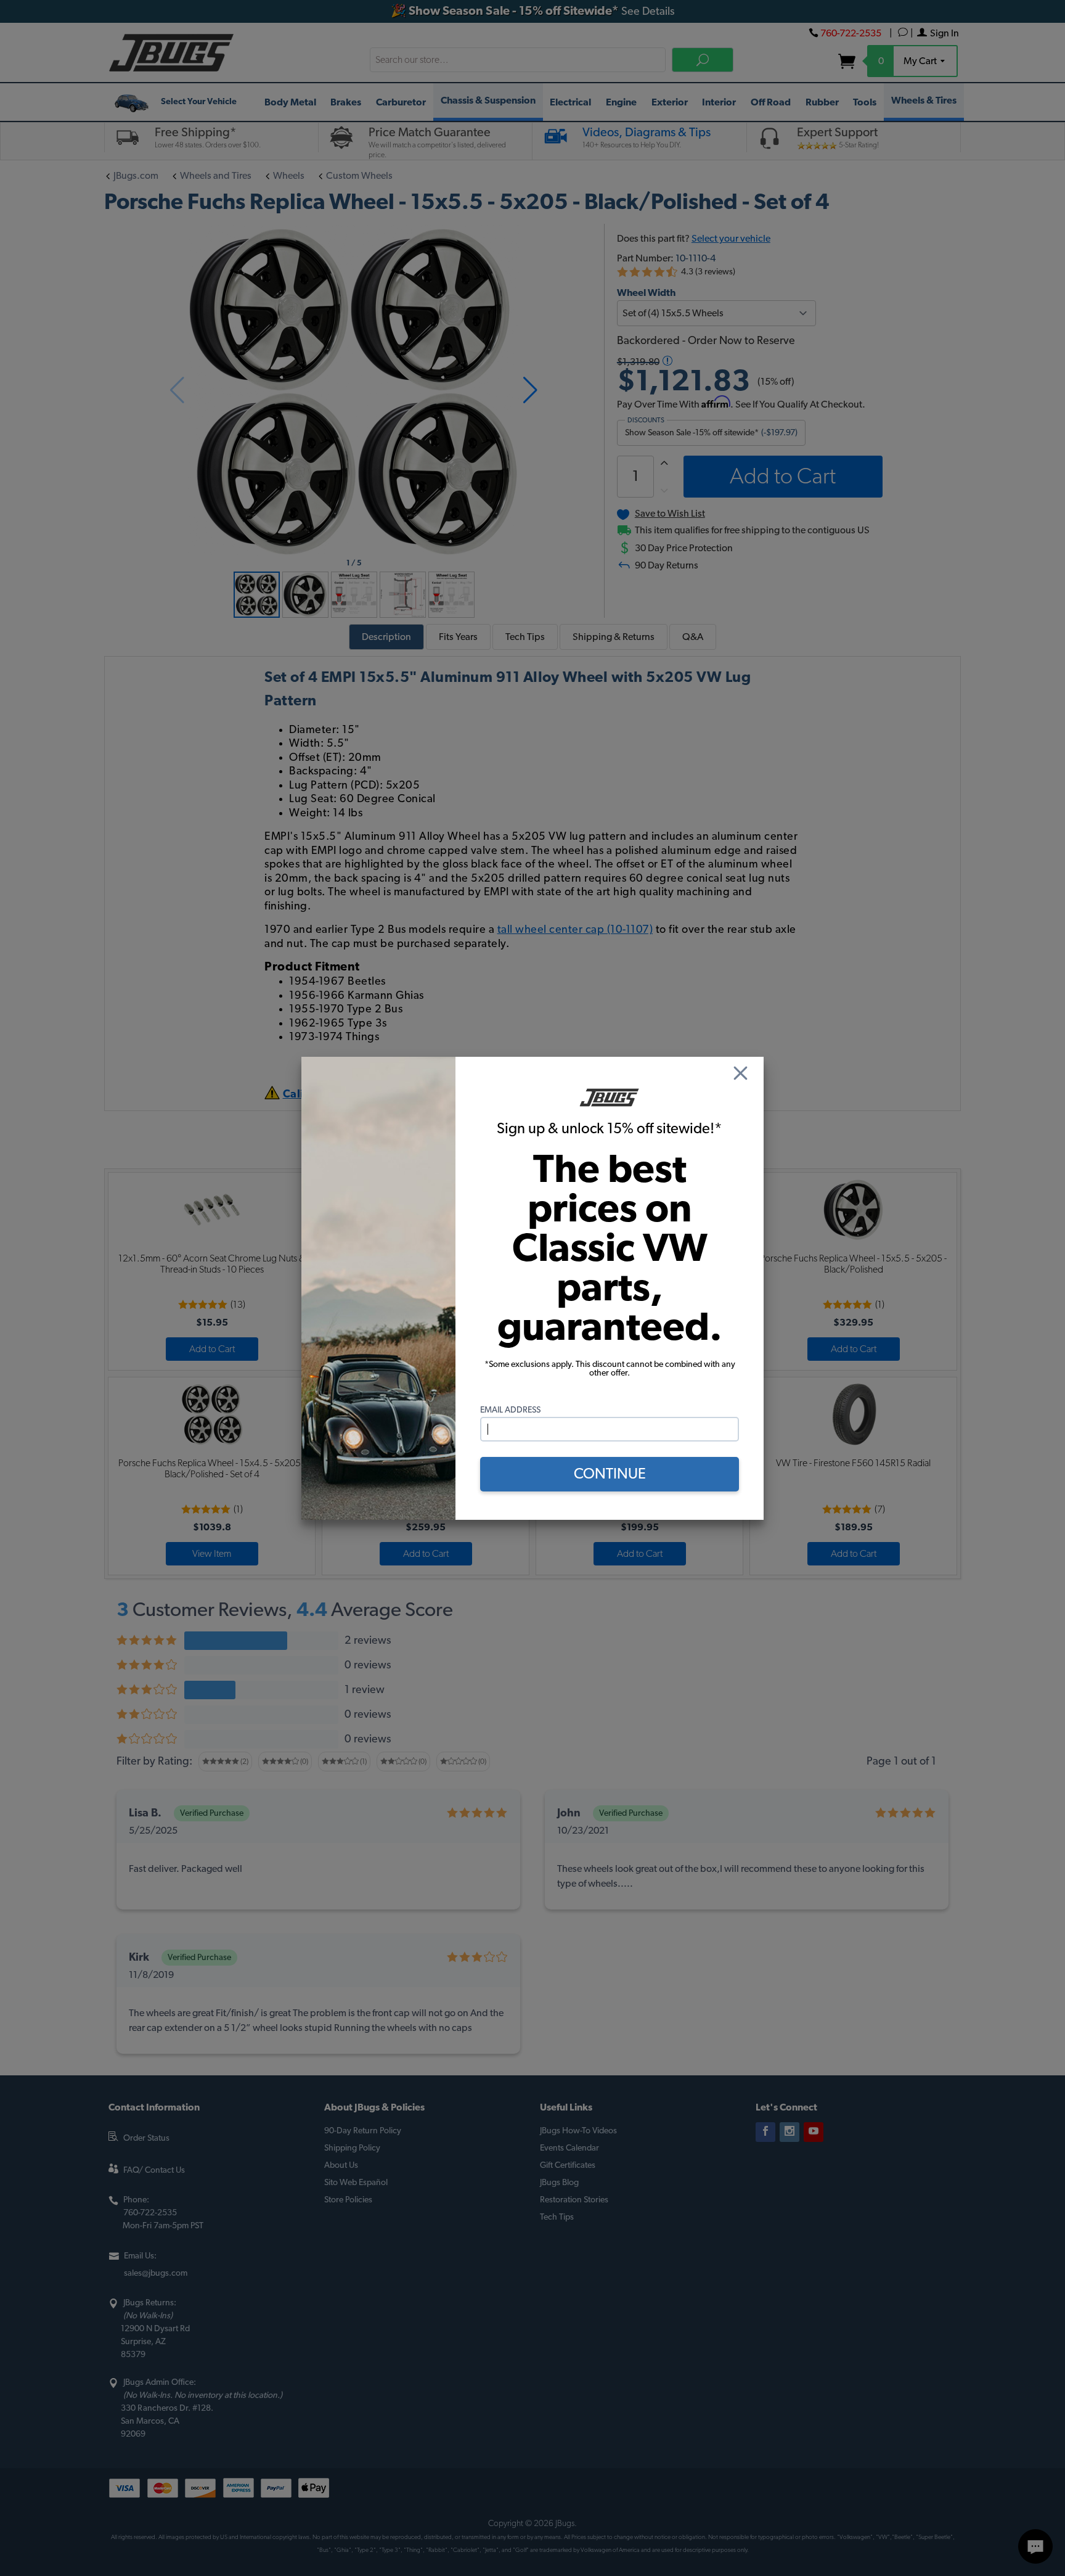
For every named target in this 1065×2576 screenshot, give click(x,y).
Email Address (510, 1410)
